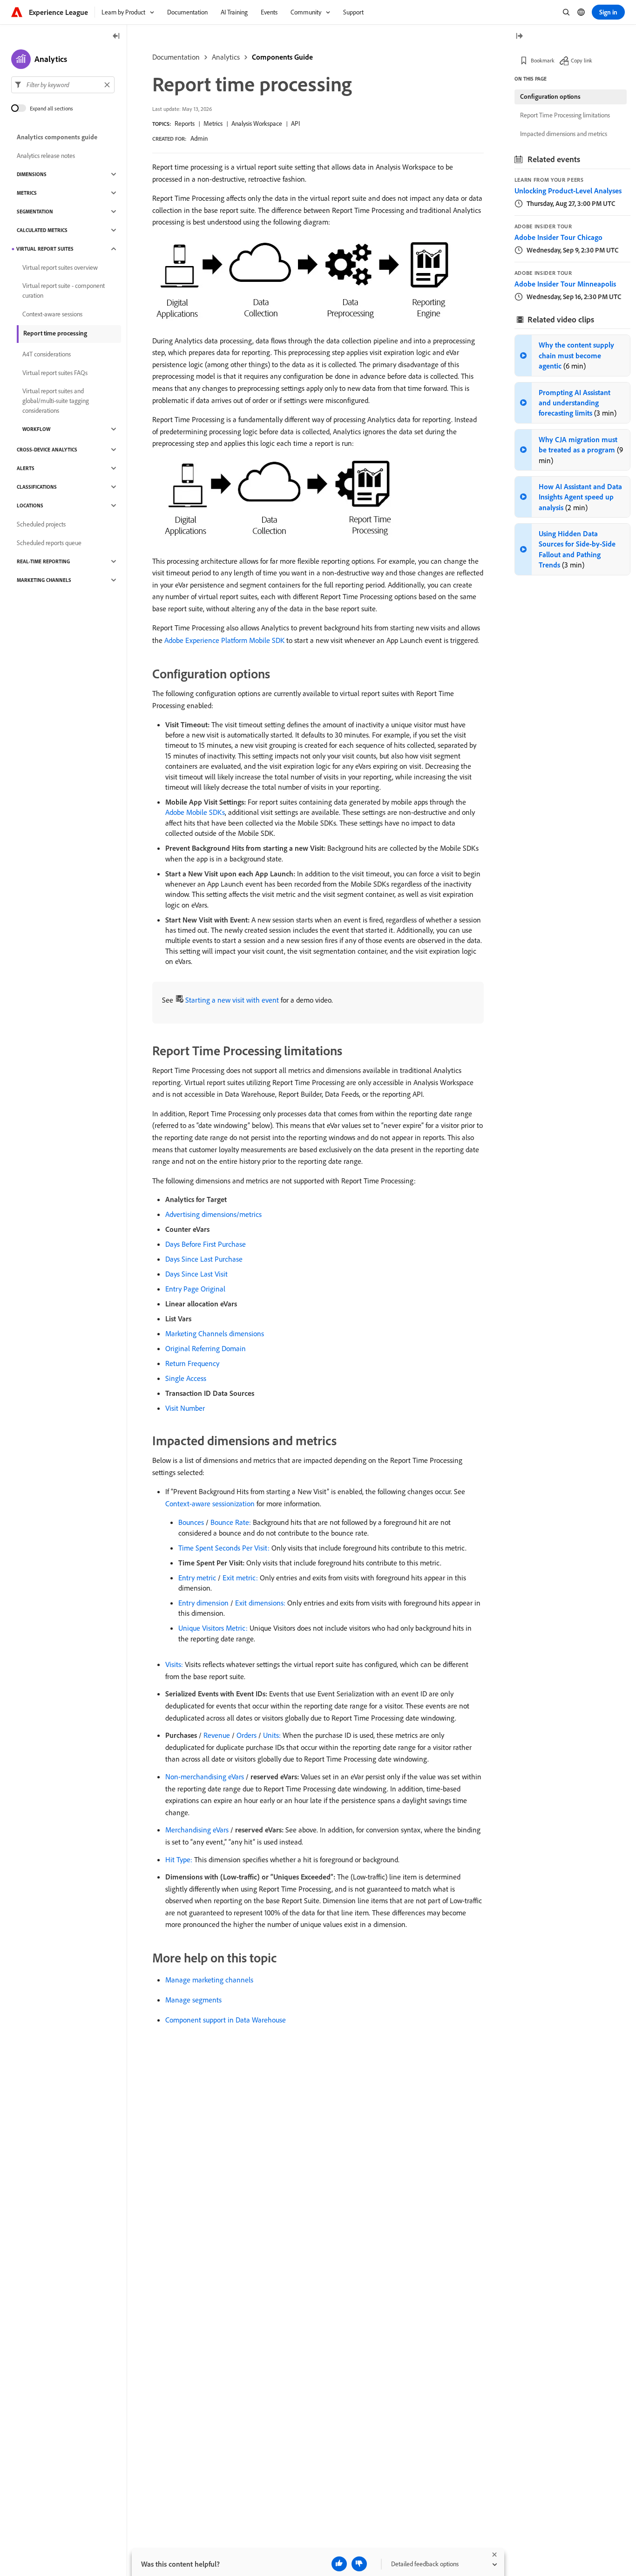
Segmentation (35, 212)
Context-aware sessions (52, 314)
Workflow (36, 429)
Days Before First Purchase (206, 1244)
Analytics (226, 57)
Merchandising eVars (197, 1830)
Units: (272, 1735)
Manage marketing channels (209, 1980)
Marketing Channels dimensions (215, 1333)
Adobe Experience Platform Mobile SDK (224, 640)
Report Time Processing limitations (565, 115)
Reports (185, 123)
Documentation (176, 57)
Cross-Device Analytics (47, 450)
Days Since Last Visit (196, 1274)
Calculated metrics (42, 230)
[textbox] (63, 85)
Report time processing (55, 333)
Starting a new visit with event (232, 1000)
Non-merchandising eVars (205, 1777)
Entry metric (197, 1578)
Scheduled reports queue (49, 543)
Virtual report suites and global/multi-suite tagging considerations (56, 401)
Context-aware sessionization (210, 1503)
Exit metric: (240, 1578)
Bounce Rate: (231, 1522)
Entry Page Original (195, 1289)
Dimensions (32, 174)
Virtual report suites (45, 249)
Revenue (217, 1735)
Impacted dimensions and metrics (564, 134)
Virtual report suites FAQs (55, 373)
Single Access (186, 1378)
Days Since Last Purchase (204, 1259)
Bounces (191, 1522)
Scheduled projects (41, 524)
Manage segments (193, 2000)
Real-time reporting (43, 561)
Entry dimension (203, 1603)
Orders (247, 1735)
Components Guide (282, 57)
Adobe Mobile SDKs (195, 812)
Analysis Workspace (257, 123)
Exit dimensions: (260, 1603)
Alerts (26, 468)
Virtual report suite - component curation (64, 290)
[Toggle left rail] (116, 37)
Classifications (37, 487)
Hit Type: (179, 1859)
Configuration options (550, 96)
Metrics (213, 123)
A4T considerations (47, 354)
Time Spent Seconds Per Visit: (224, 1548)
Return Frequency (192, 1363)
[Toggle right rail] (519, 37)
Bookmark (543, 60)
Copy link (582, 60)
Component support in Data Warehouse (226, 2020)
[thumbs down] (359, 2564)
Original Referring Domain (206, 1348)
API (295, 123)
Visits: (174, 1664)
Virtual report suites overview (60, 267)
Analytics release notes (46, 156)
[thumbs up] (339, 2564)
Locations (30, 506)
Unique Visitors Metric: (213, 1628)
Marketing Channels (44, 580)
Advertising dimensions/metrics (213, 1214)
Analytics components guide (57, 137)
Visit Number (185, 1408)
